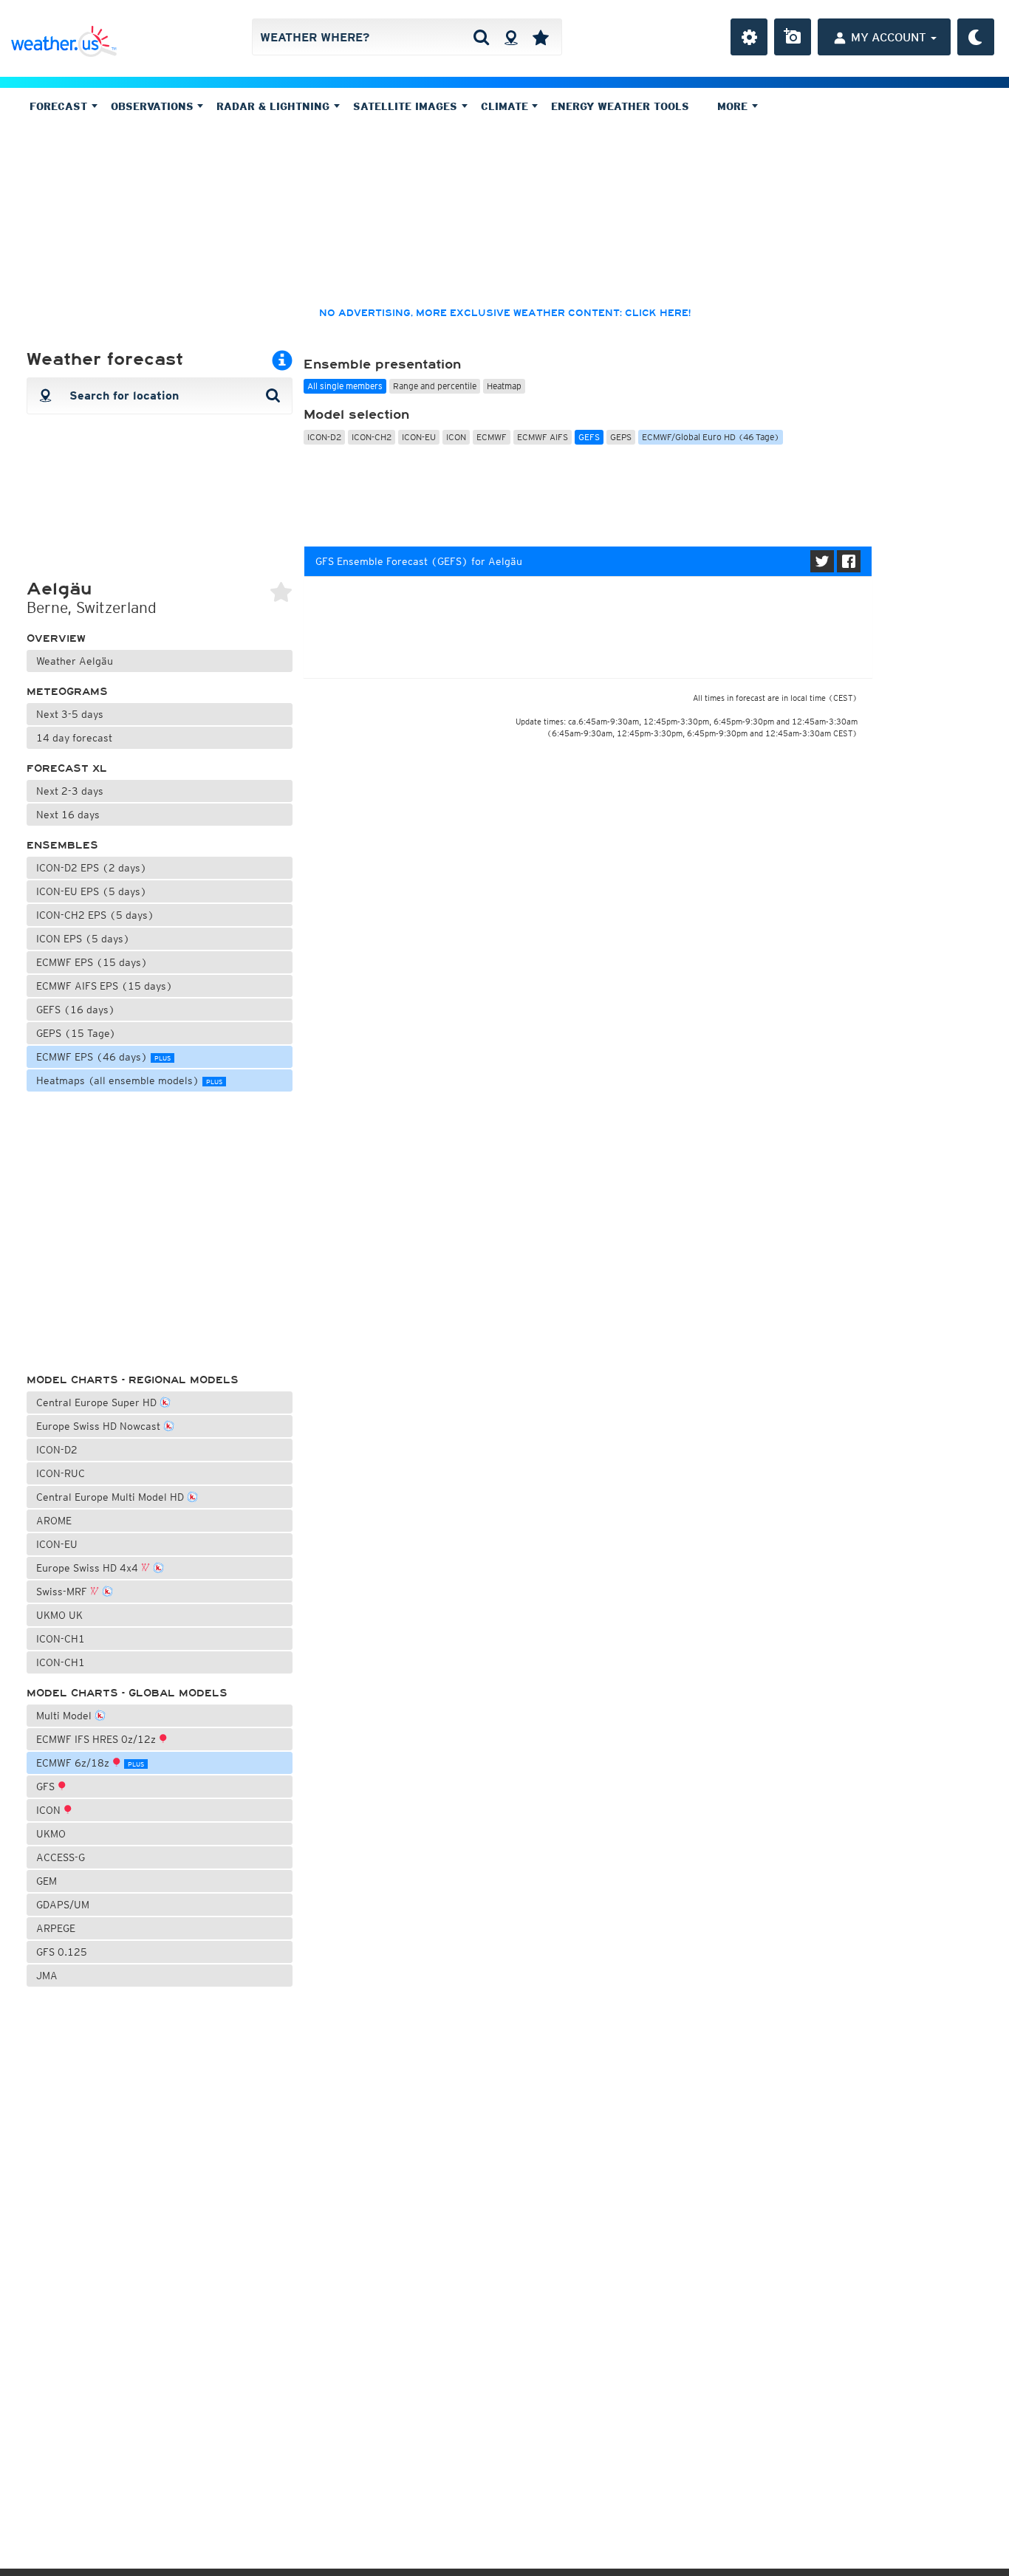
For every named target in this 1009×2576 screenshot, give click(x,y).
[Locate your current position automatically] (511, 37)
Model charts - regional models (133, 1380)
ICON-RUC (61, 1473)
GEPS (621, 437)
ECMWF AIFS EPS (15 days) (105, 986)
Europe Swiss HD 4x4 (89, 1568)
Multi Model (65, 1716)
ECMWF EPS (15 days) (92, 962)
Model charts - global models (127, 1693)
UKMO (51, 1834)
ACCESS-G (61, 1857)
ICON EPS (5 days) (83, 939)
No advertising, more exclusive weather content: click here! (505, 313)
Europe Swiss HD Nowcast (100, 1426)
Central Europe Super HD (98, 1402)
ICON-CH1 (61, 1639)
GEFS (589, 437)
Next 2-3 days (70, 791)
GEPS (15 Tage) (76, 1033)
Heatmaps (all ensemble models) (129, 1080)
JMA (47, 1976)
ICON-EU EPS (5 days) (92, 891)
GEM (47, 1881)
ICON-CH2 (372, 437)
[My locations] (541, 37)
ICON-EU (57, 1544)
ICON (50, 1810)
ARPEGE (56, 1928)
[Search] (481, 37)
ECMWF (492, 437)
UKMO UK (59, 1615)
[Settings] (749, 37)
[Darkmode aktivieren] (976, 37)
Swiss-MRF (63, 1592)
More (734, 106)
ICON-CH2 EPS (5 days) (95, 915)
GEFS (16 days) (76, 1010)
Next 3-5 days (70, 714)
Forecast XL (67, 768)
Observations (154, 106)
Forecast (60, 106)
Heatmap (504, 386)
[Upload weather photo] (793, 37)
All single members (345, 386)
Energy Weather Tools (620, 106)
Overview (56, 638)
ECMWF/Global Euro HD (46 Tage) (711, 437)
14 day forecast (74, 738)
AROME (54, 1521)
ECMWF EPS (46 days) (103, 1057)
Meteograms (67, 692)
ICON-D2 (57, 1450)
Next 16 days (68, 815)
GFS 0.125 (62, 1952)
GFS (47, 1787)
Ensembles (62, 845)
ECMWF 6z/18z (90, 1763)
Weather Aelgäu (75, 661)
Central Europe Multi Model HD (112, 1497)
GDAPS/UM (63, 1905)
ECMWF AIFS (543, 437)
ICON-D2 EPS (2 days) (92, 868)
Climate (506, 106)
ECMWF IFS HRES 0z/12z (98, 1739)
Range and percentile (435, 386)
